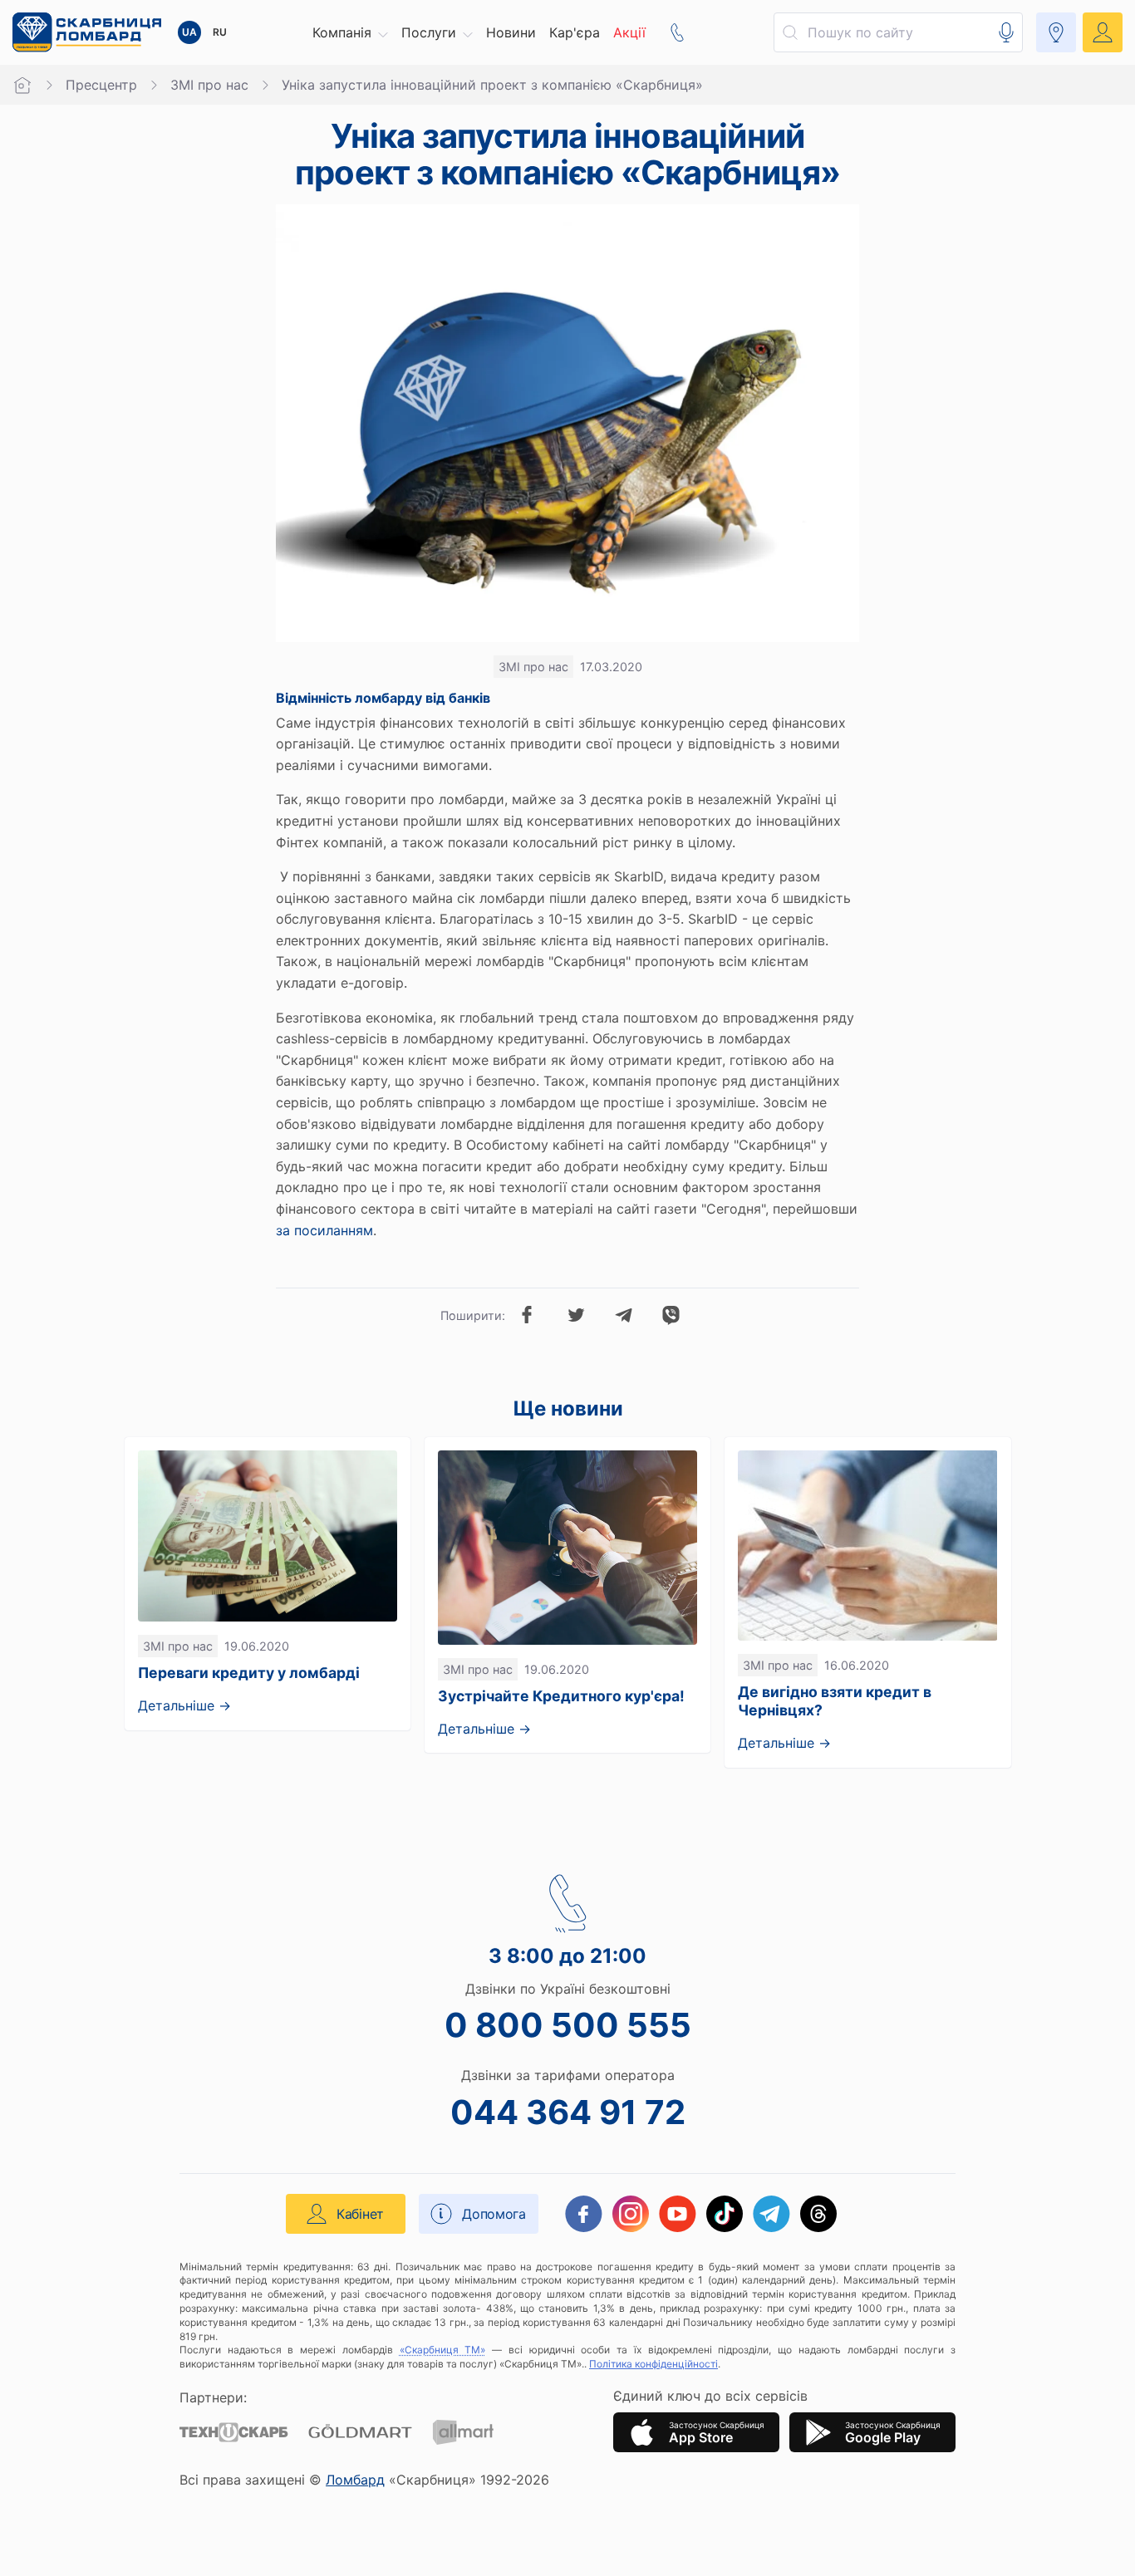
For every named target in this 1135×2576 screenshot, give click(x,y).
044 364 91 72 (568, 2112)
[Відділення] (1056, 32)
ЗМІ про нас (209, 85)
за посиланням (324, 1230)
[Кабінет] (1103, 32)
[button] (350, 32)
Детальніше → (184, 1705)
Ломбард (355, 2480)
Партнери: (213, 2397)
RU (220, 32)
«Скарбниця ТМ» (443, 2350)
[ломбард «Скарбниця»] (87, 32)
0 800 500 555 (568, 2025)
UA (189, 32)
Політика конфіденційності (653, 2364)
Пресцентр (101, 85)
